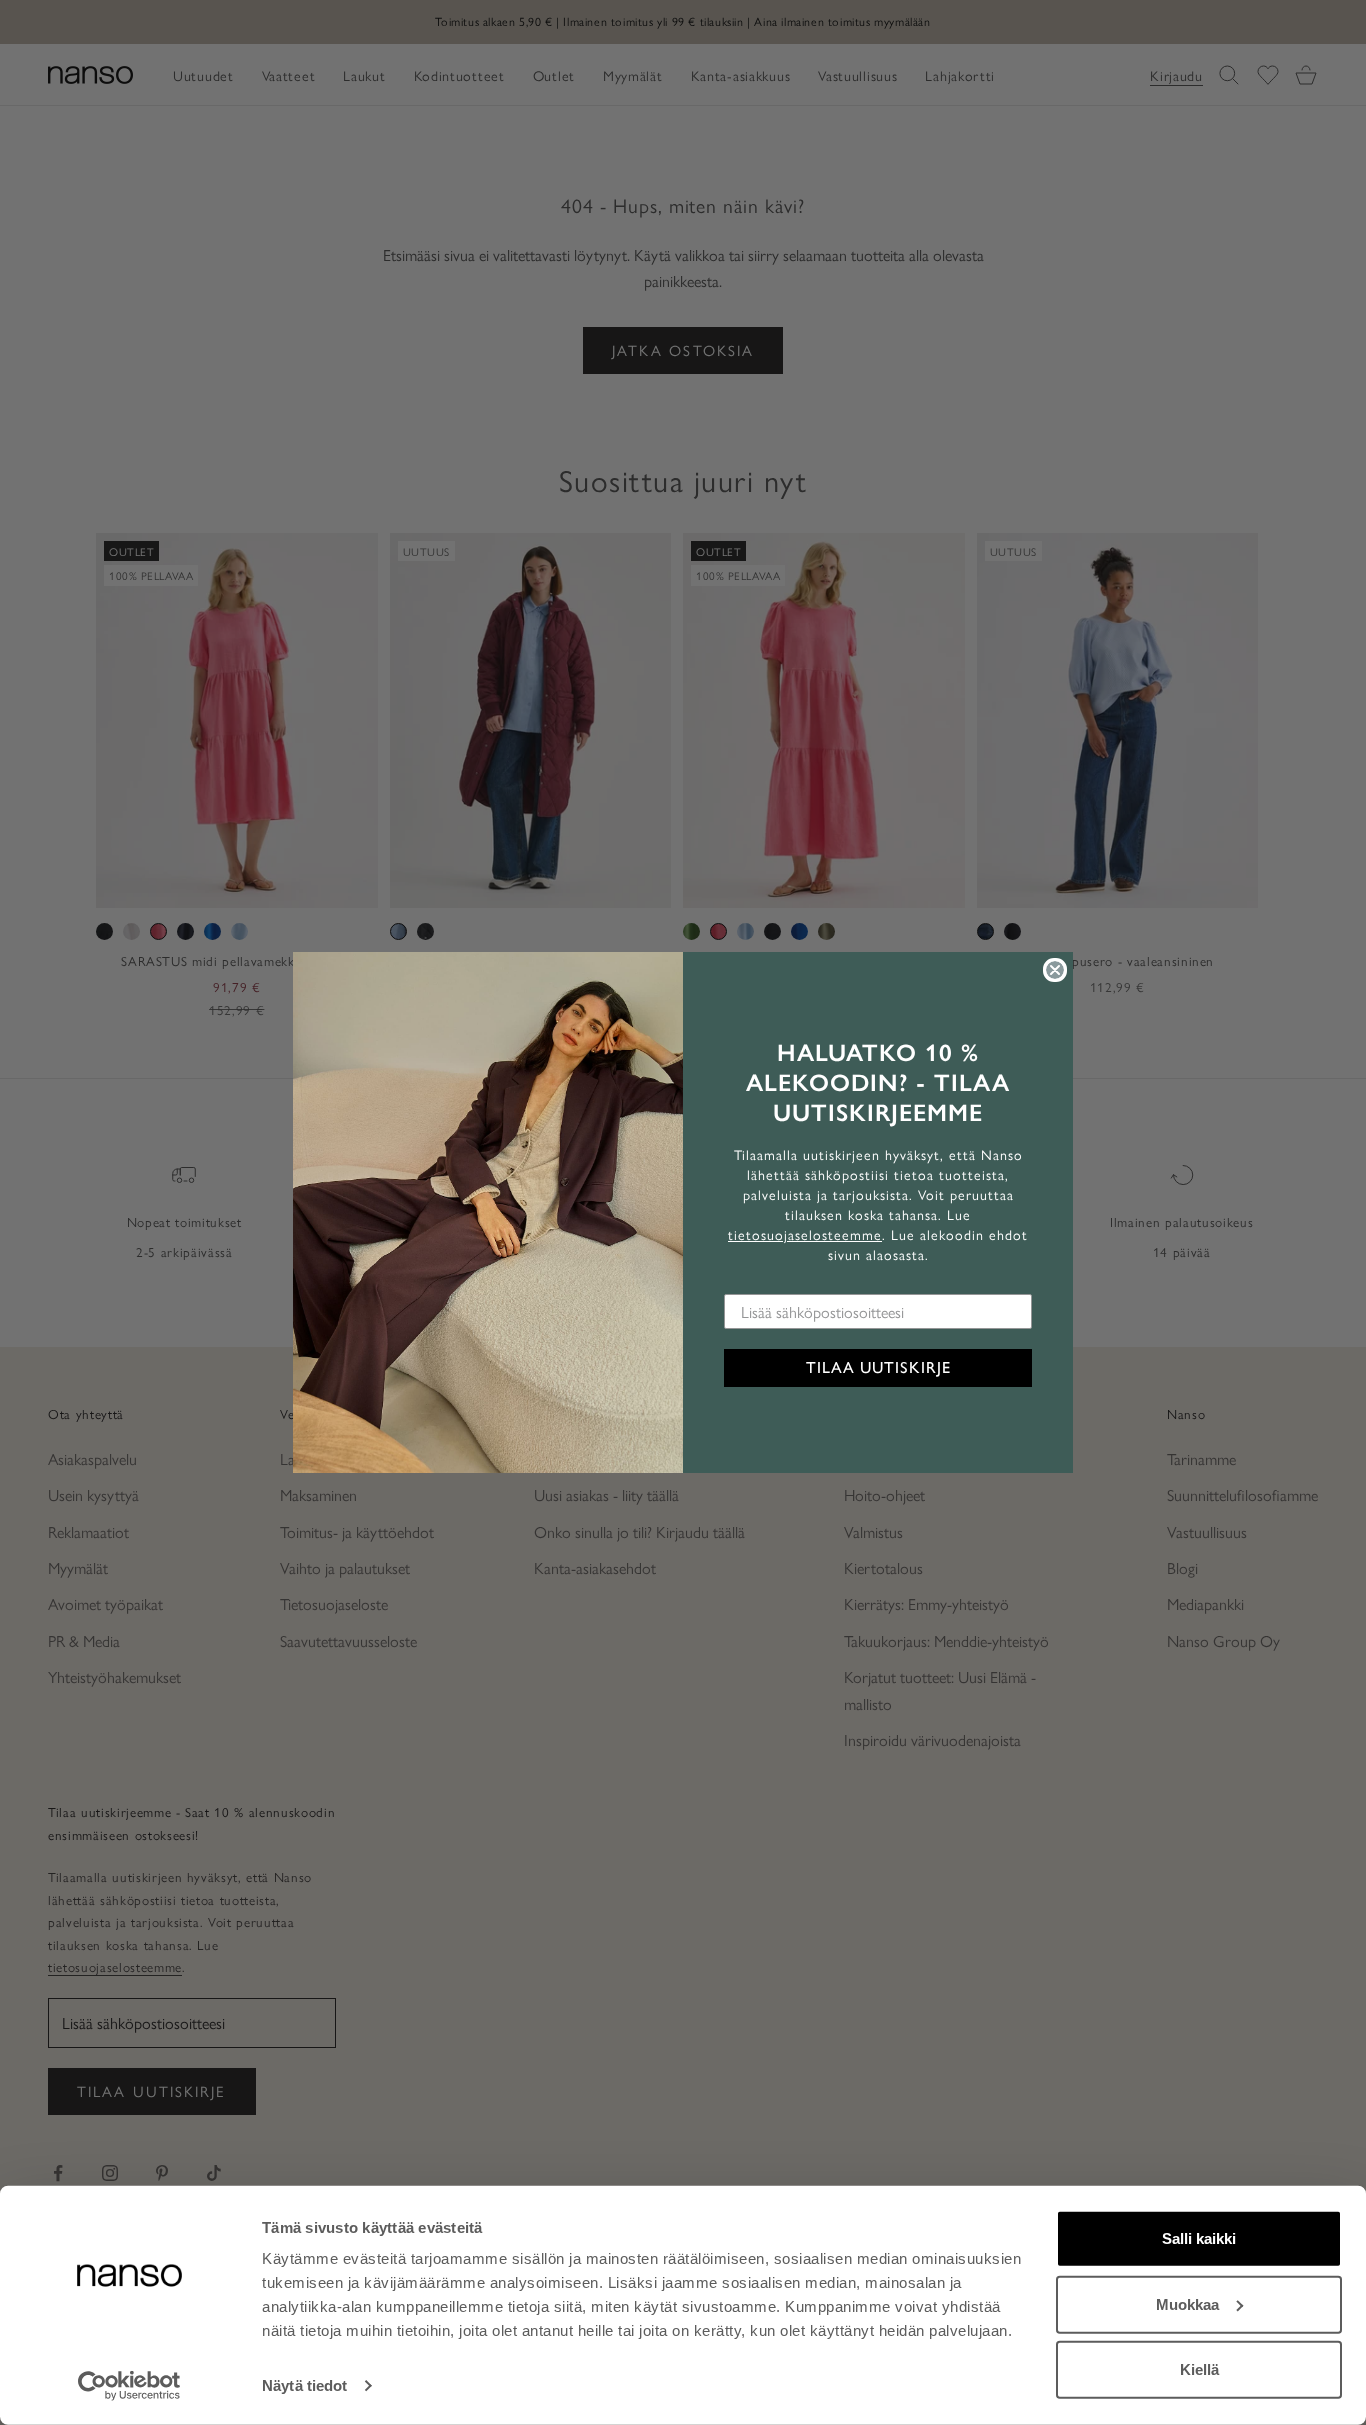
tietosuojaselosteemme (805, 1234)
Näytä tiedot (304, 2385)
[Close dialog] (1055, 970)
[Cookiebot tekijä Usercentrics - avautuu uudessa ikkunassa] (129, 2386)
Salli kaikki (1199, 2238)
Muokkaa (1187, 2303)
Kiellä (1199, 2369)
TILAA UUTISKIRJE (878, 1367)
